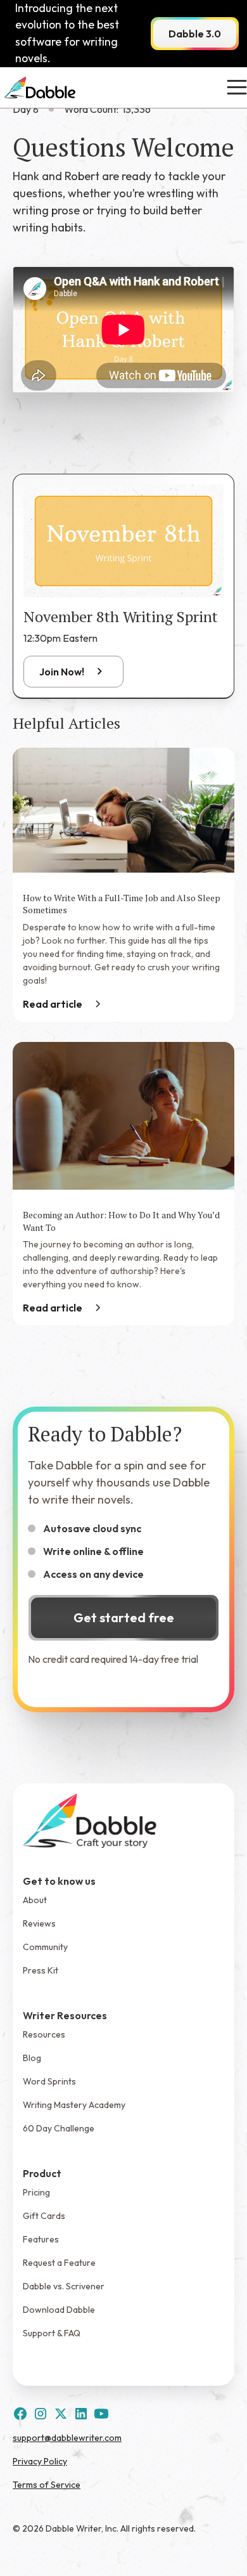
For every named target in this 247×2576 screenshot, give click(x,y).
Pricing (36, 2192)
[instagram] (41, 2414)
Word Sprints (49, 2081)
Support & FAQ (52, 2333)
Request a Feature (59, 2263)
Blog (32, 2058)
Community (45, 1947)
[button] (234, 88)
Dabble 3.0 (195, 34)
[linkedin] (81, 2414)
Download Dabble (59, 2310)
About (35, 1900)
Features (41, 2239)
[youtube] (101, 2414)
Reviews (39, 1923)
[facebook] (20, 2414)
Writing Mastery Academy (74, 2105)
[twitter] (61, 2414)
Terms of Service (47, 2485)
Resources (44, 2034)
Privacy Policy (40, 2461)
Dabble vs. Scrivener (64, 2286)
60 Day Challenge (59, 2128)
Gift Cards (44, 2216)
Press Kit (41, 1970)
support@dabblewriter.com (67, 2438)
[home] (40, 88)
